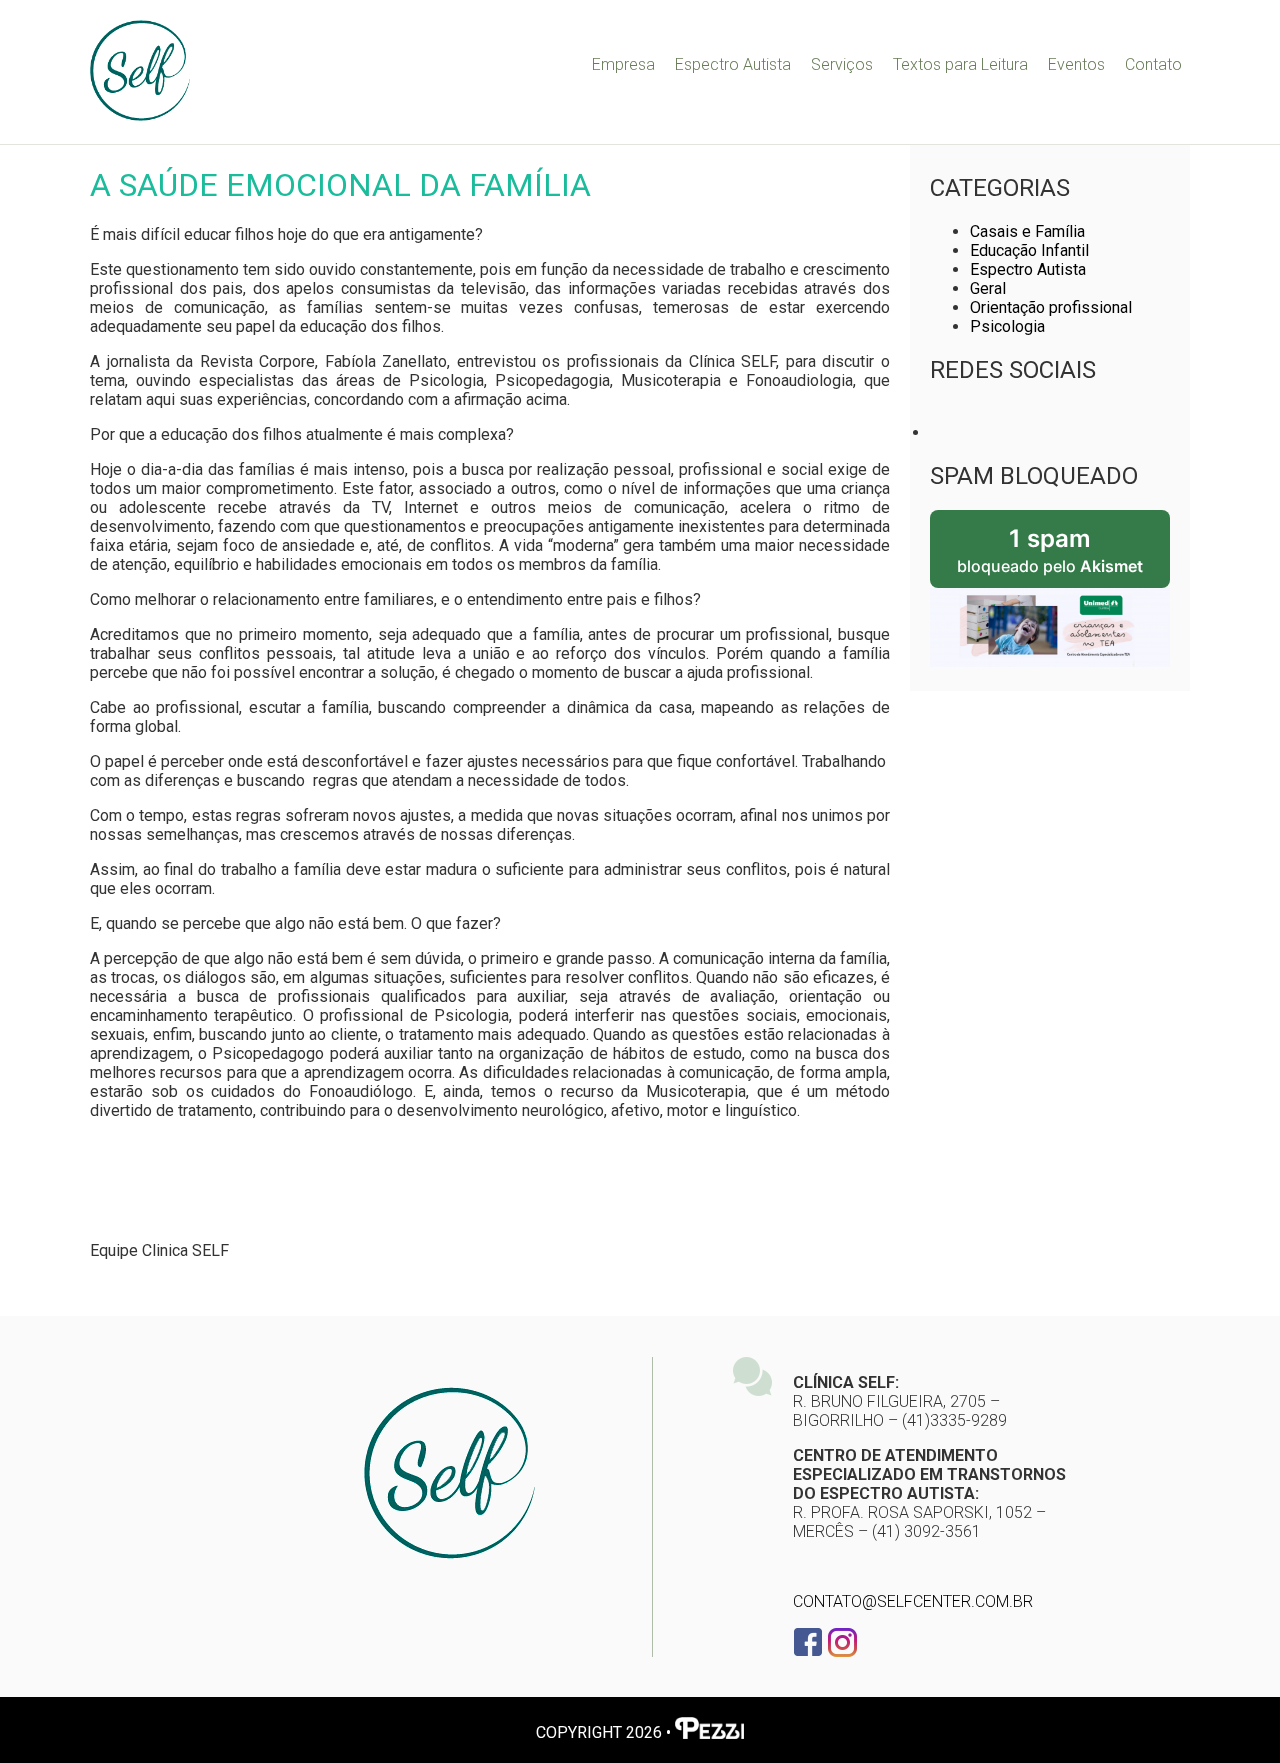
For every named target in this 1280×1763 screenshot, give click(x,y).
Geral (988, 288)
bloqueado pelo (1050, 550)
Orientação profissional (1051, 307)
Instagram (842, 1642)
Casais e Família (1027, 231)
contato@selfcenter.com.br (913, 1601)
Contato (1153, 64)
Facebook (808, 1642)
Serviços (842, 64)
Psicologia (1007, 326)
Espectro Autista (733, 64)
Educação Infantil (1029, 250)
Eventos (1076, 64)
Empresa (623, 64)
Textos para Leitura (960, 64)
